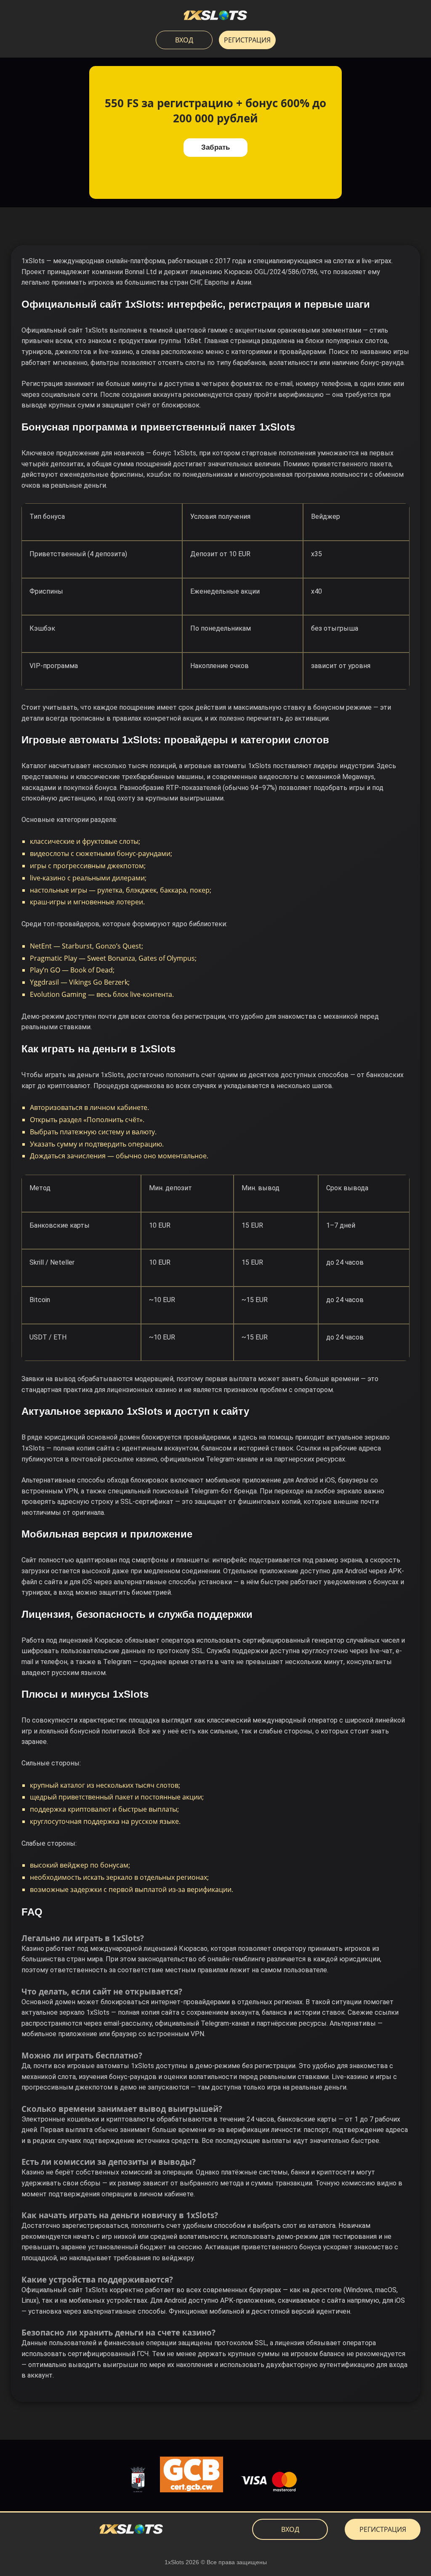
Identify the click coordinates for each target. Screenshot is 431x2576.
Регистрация (247, 40)
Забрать (215, 147)
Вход (184, 40)
